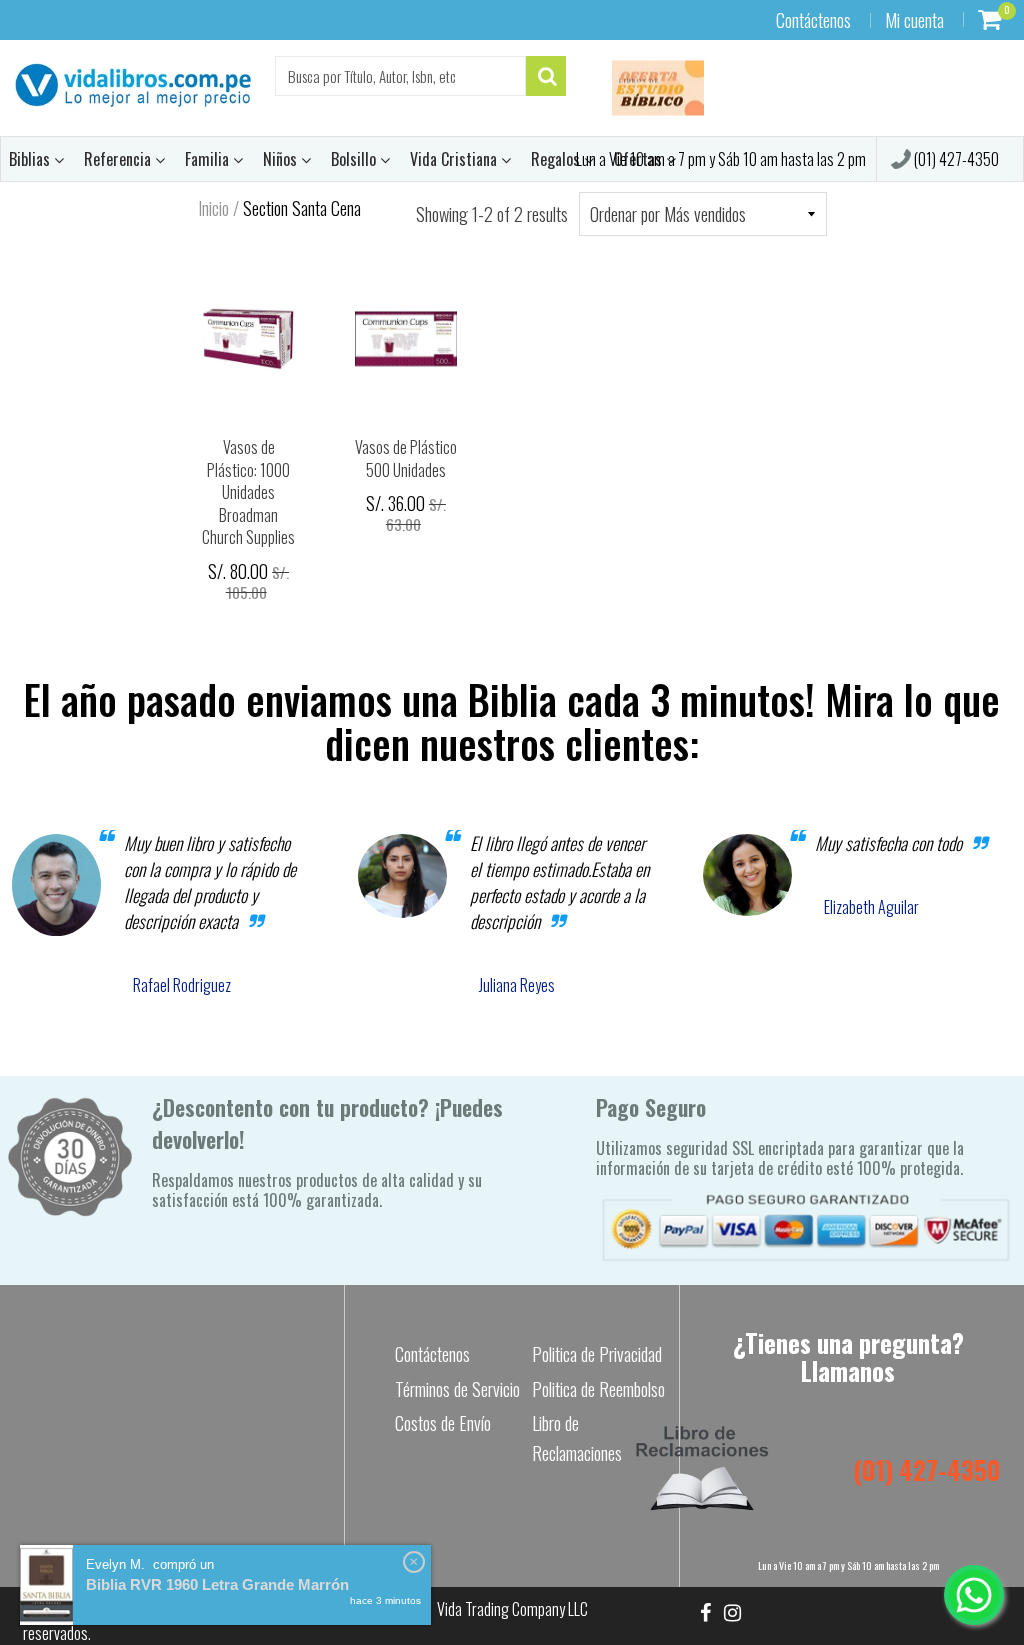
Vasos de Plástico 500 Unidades (406, 458)
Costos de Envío (443, 1423)
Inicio (213, 208)
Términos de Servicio (457, 1389)
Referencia (119, 159)
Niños (282, 159)
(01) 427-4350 (955, 159)
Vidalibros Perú (119, 1609)
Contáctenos (813, 20)
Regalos (557, 159)
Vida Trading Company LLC (512, 1609)
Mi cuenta (914, 20)
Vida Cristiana (455, 159)
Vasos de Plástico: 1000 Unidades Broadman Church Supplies (248, 492)
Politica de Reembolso (598, 1389)
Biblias (31, 159)
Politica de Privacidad (597, 1354)
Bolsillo (355, 159)
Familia (209, 159)
